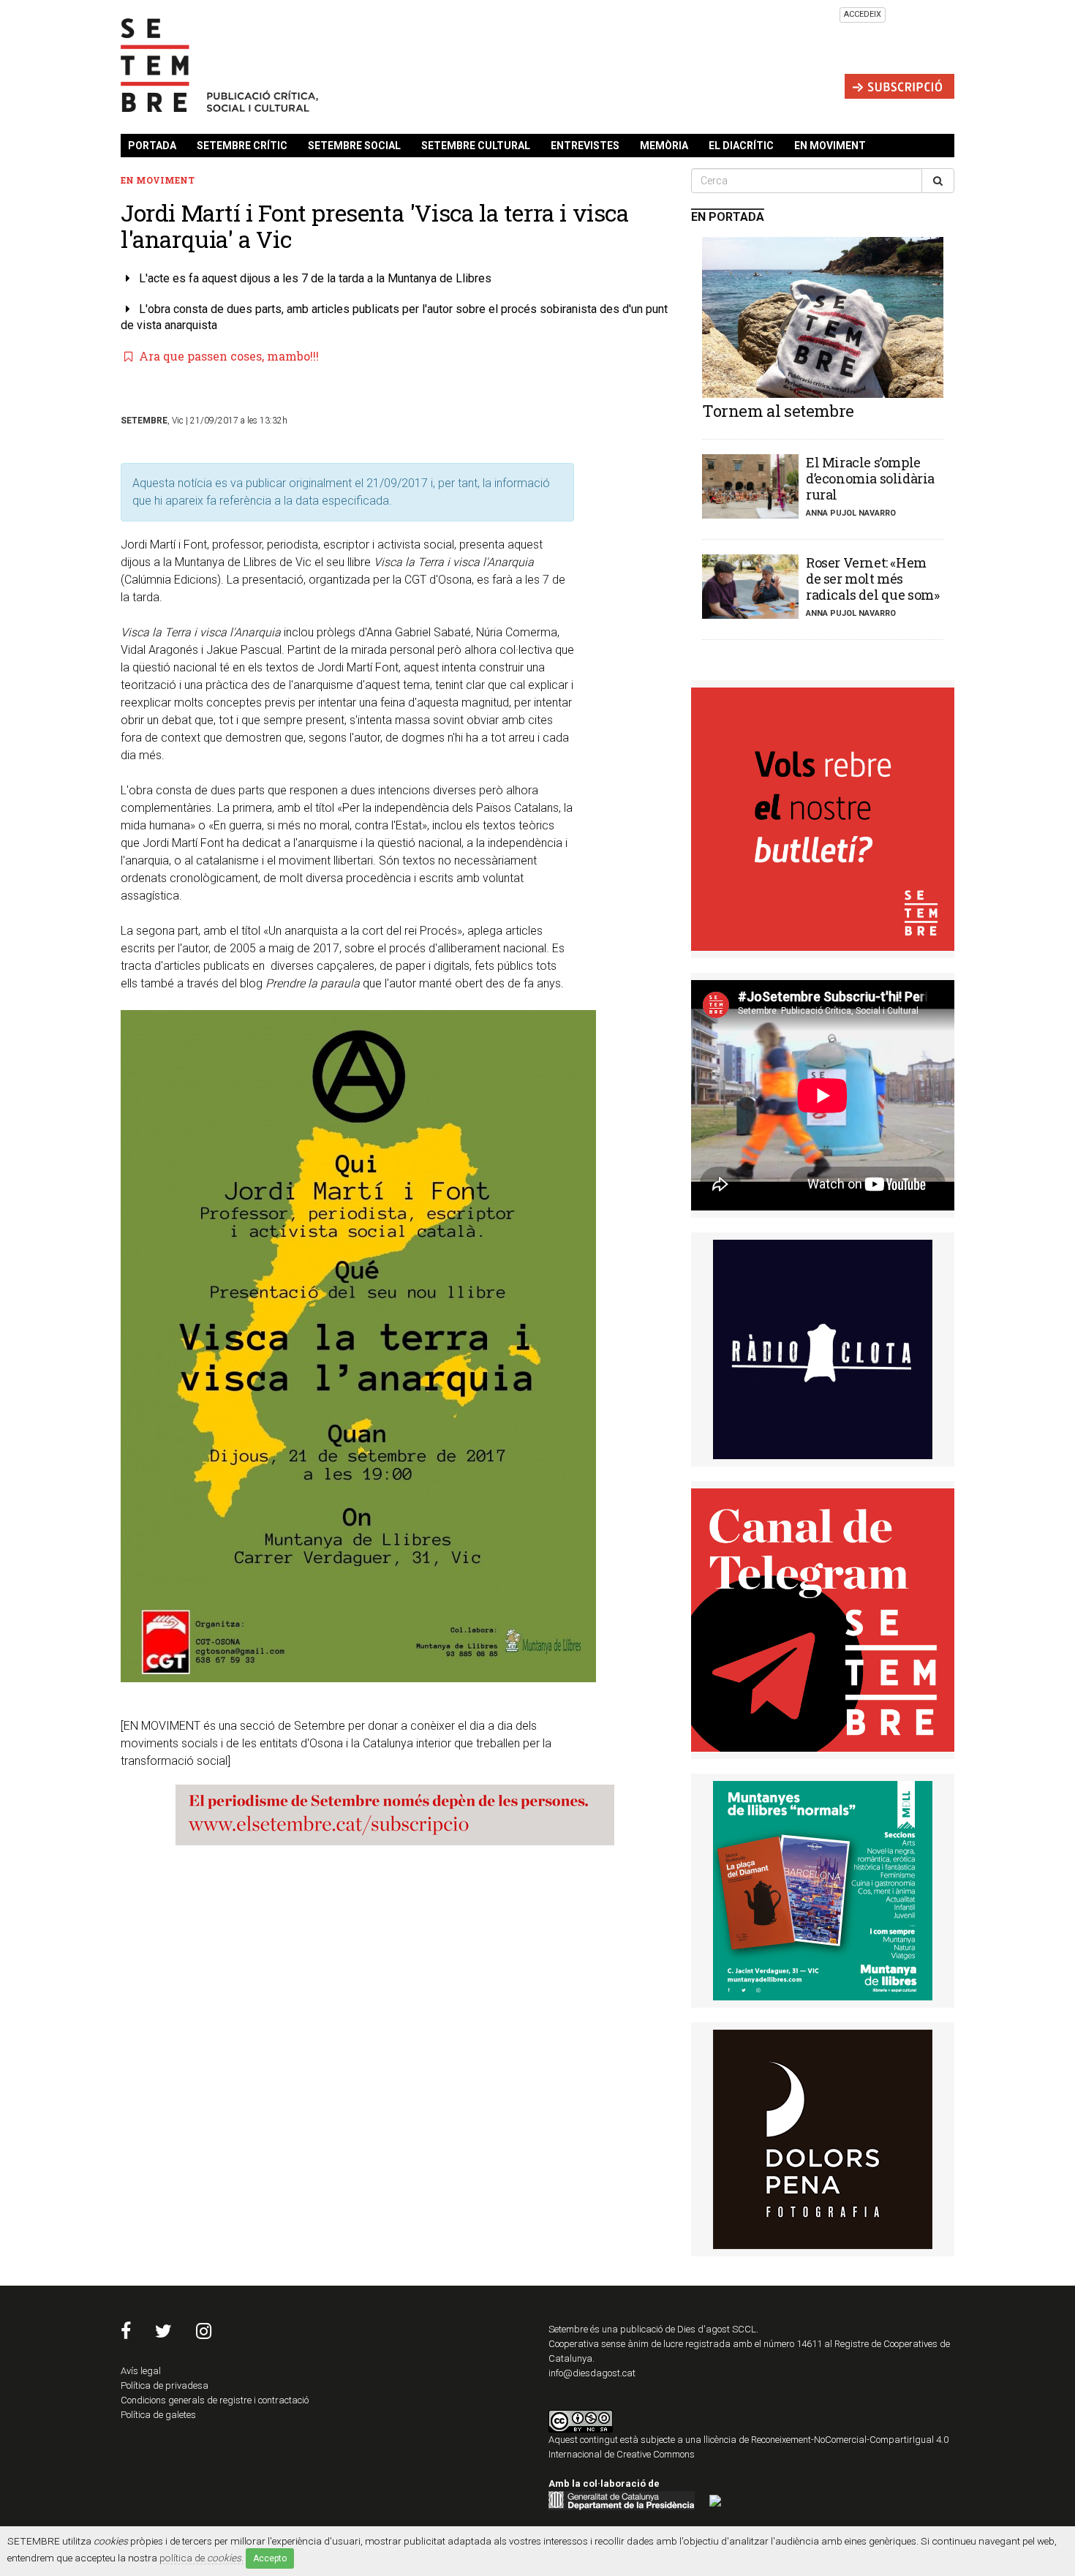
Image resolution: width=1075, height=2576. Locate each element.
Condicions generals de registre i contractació (215, 2400)
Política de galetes (158, 2415)
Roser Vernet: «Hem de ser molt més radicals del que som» (873, 579)
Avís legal (141, 2371)
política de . (201, 2558)
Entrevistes (585, 146)
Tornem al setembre (778, 411)
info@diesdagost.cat (592, 2373)
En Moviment (830, 146)
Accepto (270, 2558)
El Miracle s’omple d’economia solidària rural (870, 478)
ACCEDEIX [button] (863, 14)
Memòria (664, 146)
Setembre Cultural (476, 146)
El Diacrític (741, 146)
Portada (152, 146)
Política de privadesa (165, 2385)
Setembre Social (354, 146)
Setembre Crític (242, 146)
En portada (728, 217)
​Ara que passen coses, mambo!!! (227, 356)
